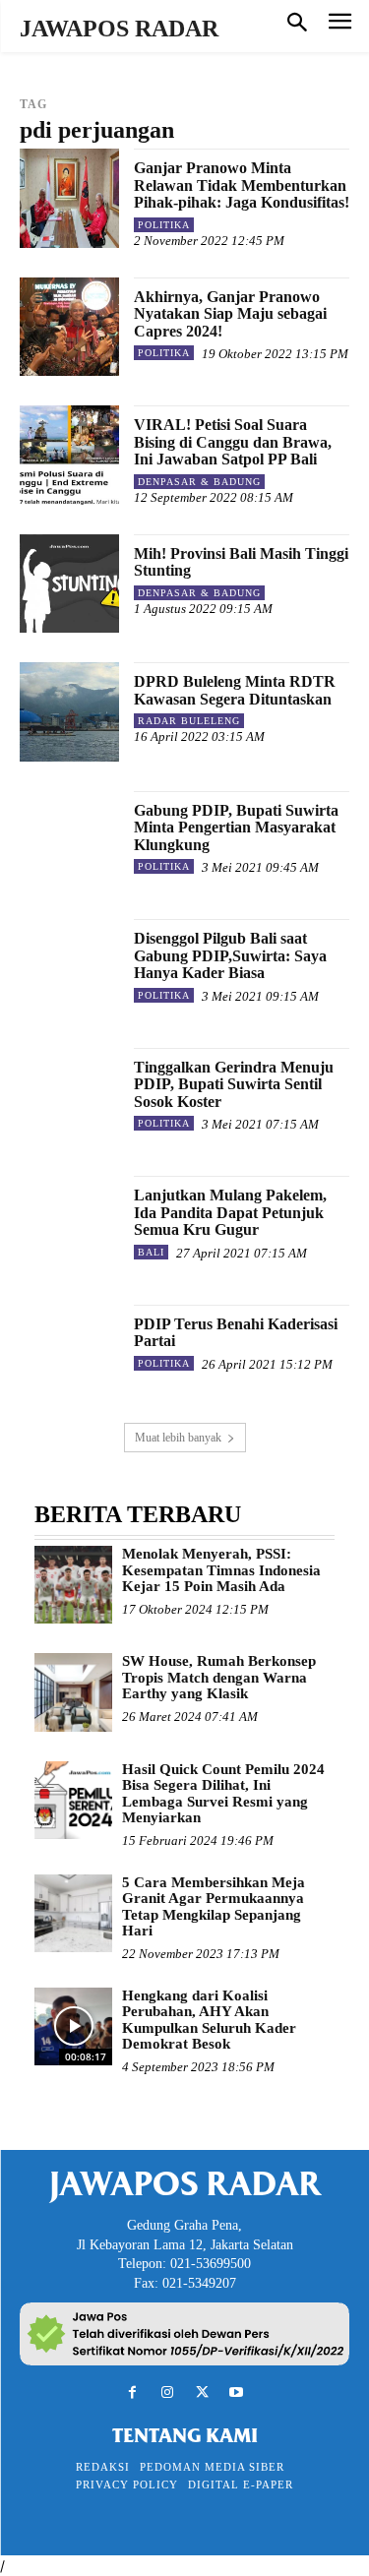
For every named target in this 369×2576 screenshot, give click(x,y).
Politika (164, 225)
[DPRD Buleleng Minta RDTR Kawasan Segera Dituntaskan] (69, 712)
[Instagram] (167, 2392)
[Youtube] (237, 2392)
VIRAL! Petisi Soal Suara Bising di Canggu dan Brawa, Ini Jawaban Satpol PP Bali (233, 442)
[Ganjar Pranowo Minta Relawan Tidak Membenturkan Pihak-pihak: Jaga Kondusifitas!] (69, 198)
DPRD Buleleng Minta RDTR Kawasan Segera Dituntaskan (235, 690)
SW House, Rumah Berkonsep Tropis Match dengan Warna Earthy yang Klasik (219, 1677)
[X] (202, 2392)
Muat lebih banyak (178, 1438)
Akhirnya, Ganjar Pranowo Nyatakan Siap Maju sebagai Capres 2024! (230, 314)
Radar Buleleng (189, 721)
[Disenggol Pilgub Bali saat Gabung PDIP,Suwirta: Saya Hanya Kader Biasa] (69, 969)
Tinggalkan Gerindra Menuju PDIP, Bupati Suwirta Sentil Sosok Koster (234, 1084)
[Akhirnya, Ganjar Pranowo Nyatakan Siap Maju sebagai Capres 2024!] (69, 327)
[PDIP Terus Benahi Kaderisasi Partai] (69, 1354)
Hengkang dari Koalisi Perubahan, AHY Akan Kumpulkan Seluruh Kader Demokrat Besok (209, 2020)
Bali (151, 1252)
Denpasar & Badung (199, 482)
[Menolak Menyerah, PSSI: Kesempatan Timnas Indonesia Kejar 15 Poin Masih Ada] (73, 1585)
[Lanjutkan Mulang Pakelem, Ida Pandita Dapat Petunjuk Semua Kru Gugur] (69, 1226)
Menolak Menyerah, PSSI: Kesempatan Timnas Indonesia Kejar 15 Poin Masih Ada (221, 1570)
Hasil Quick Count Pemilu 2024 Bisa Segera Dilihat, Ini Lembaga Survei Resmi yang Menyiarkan (223, 1794)
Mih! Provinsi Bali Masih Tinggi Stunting (241, 562)
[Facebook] (132, 2392)
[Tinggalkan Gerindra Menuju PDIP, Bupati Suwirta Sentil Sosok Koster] (69, 1098)
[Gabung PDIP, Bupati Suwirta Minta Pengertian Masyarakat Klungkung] (69, 841)
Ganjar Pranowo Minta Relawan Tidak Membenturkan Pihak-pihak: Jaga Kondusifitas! (242, 185)
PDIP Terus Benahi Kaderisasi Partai (236, 1333)
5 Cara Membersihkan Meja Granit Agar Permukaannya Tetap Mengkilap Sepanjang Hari (214, 1907)
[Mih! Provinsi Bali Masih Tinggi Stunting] (69, 584)
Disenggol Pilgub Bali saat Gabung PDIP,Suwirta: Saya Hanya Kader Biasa (230, 955)
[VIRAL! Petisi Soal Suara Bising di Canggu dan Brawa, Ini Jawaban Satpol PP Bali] (69, 455)
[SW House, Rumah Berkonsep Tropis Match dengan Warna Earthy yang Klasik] (73, 1692)
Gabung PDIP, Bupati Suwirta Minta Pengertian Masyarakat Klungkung (236, 828)
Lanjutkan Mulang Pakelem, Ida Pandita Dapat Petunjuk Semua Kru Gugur (230, 1212)
